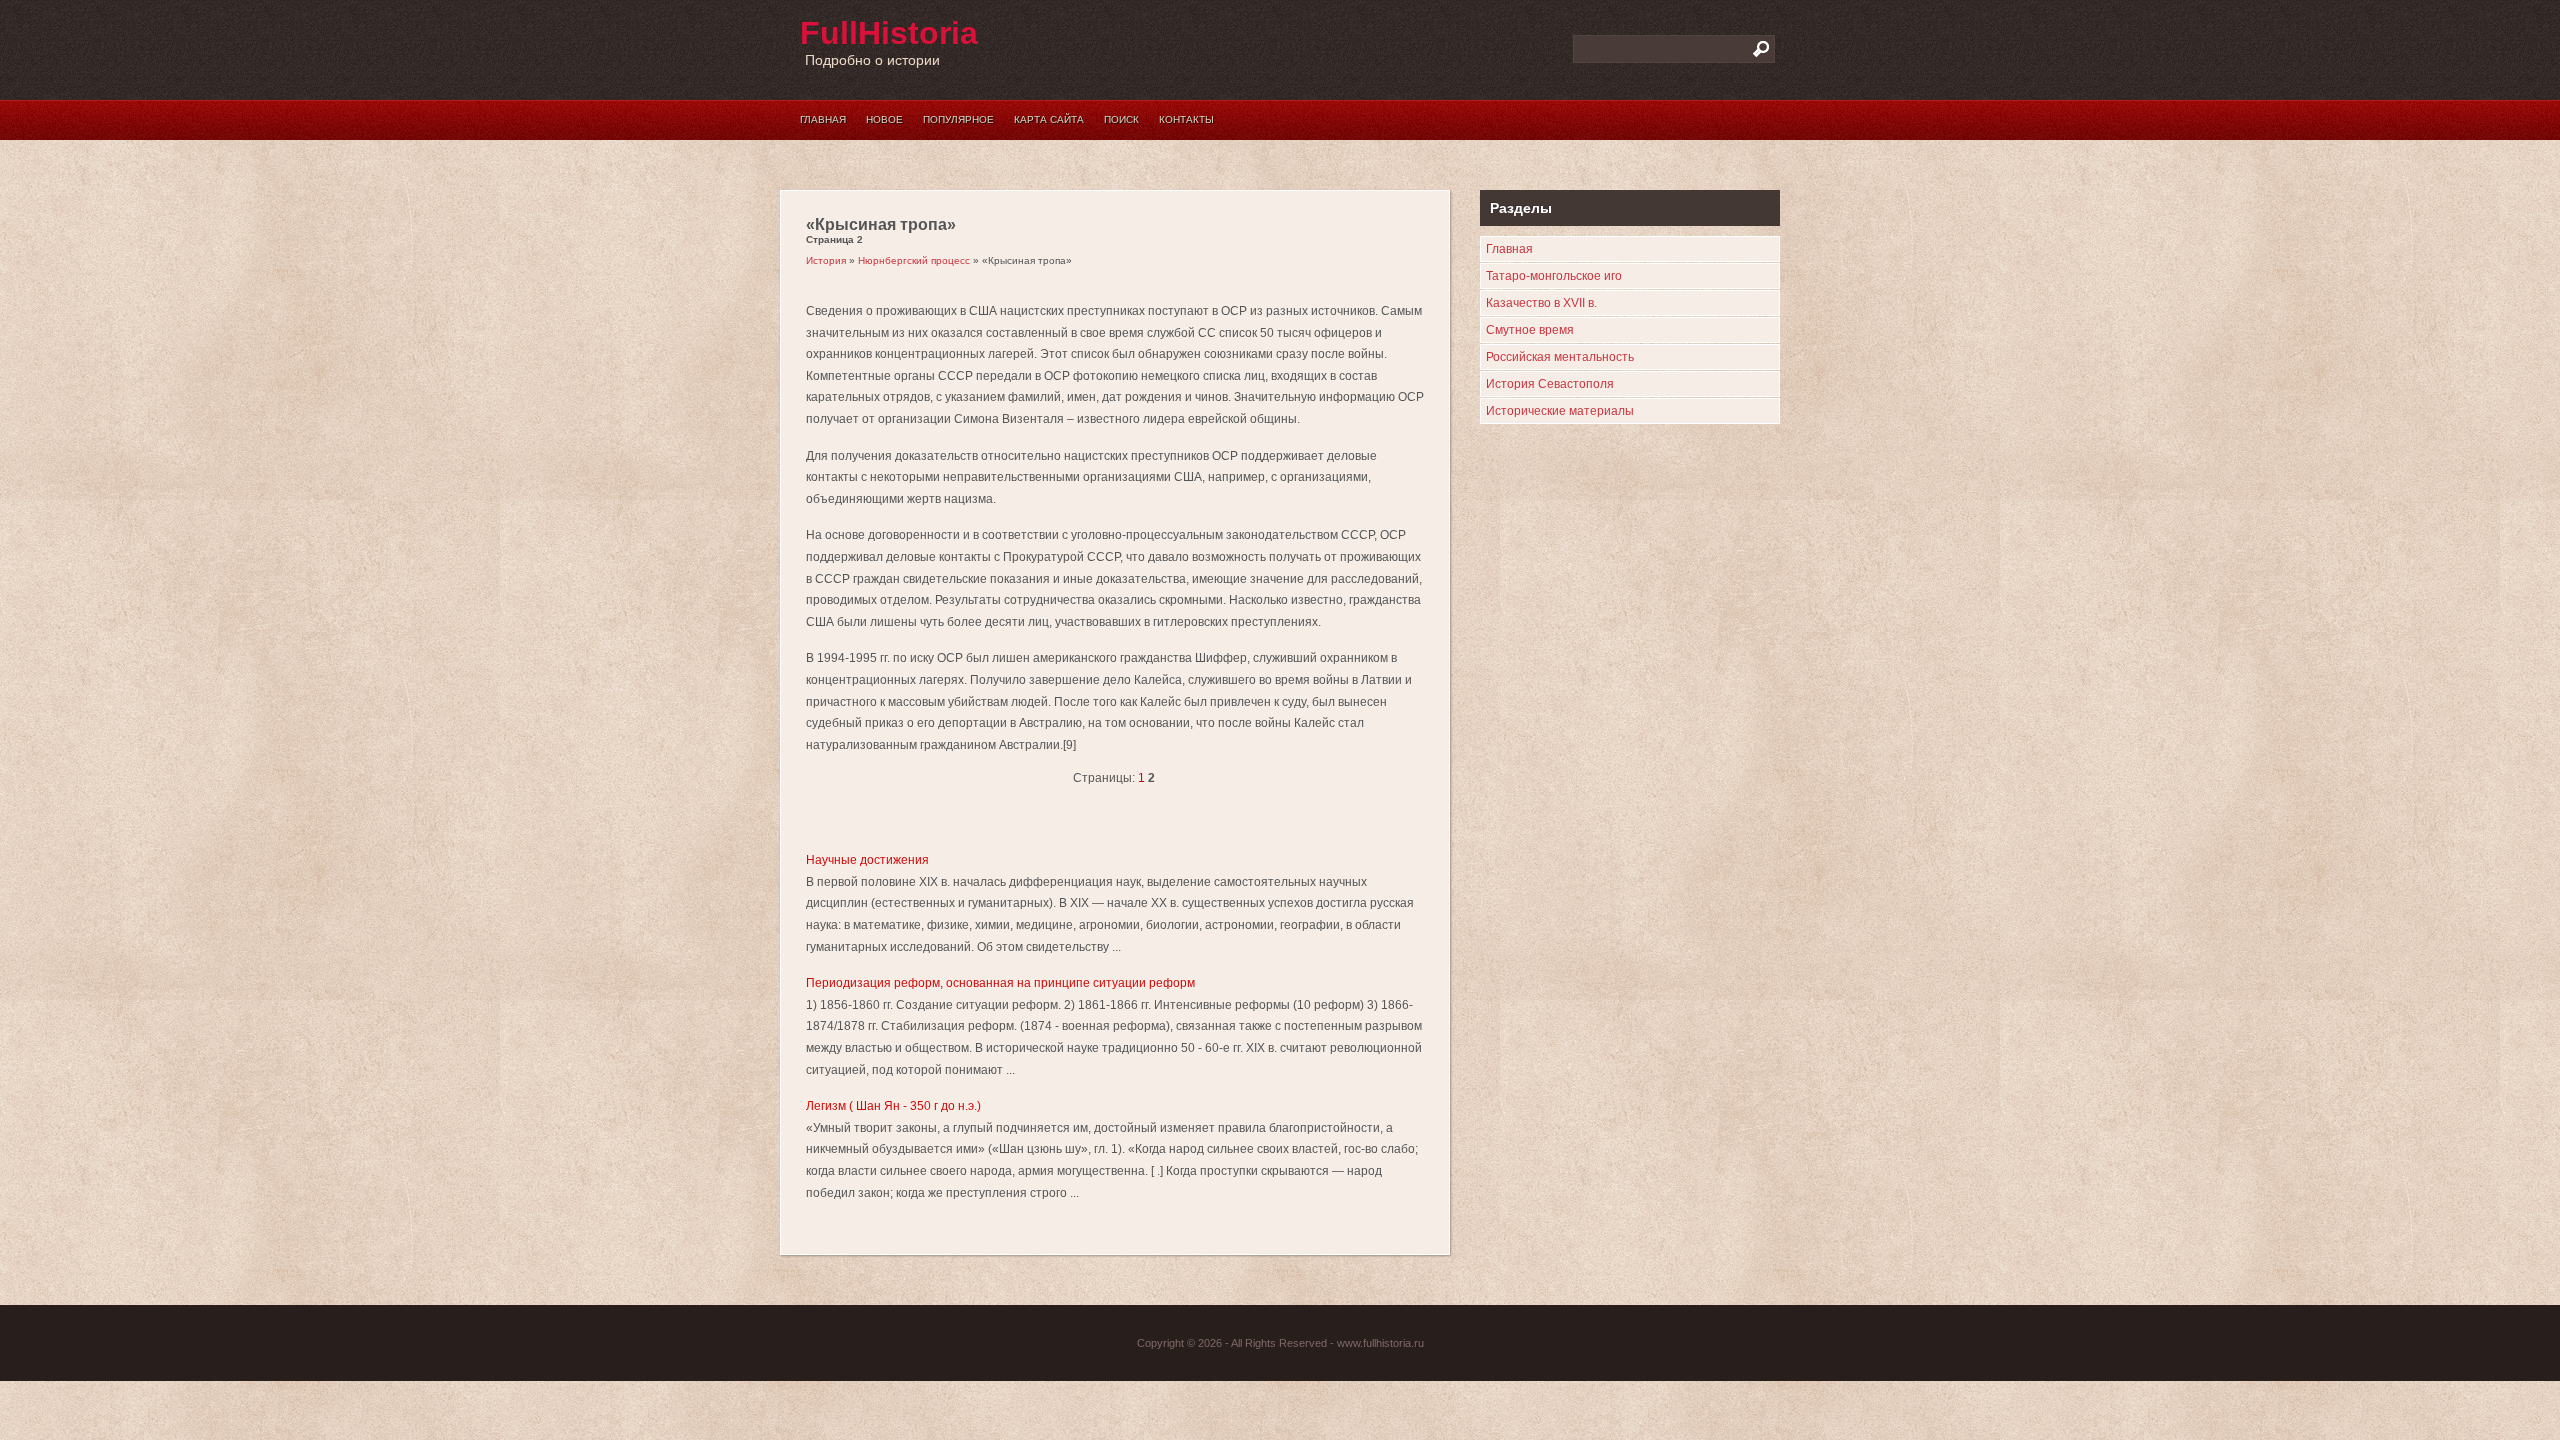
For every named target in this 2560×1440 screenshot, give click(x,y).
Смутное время (1530, 330)
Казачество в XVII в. (1541, 303)
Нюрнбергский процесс (914, 260)
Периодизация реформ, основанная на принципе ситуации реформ (1000, 983)
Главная (823, 119)
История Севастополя (1550, 384)
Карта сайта (1049, 119)
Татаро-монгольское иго (1554, 276)
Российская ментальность (1560, 357)
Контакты (1186, 119)
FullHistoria (889, 33)
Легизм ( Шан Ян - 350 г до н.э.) (893, 1106)
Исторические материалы (1560, 411)
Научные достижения (867, 860)
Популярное (958, 119)
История (826, 260)
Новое (884, 119)
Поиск (1121, 119)
